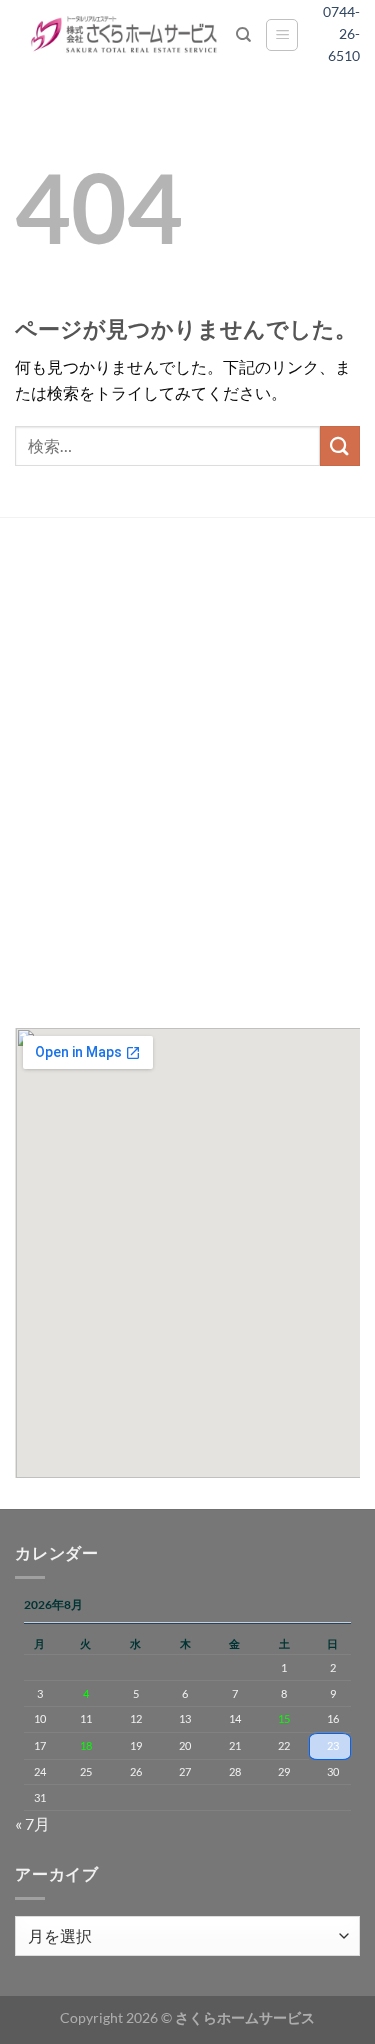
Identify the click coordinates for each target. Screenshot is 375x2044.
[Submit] (340, 445)
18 (86, 1745)
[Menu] (282, 35)
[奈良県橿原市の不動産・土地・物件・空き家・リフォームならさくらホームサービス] (125, 34)
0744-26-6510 (348, 34)
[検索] (243, 35)
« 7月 (32, 1823)
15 (284, 1718)
